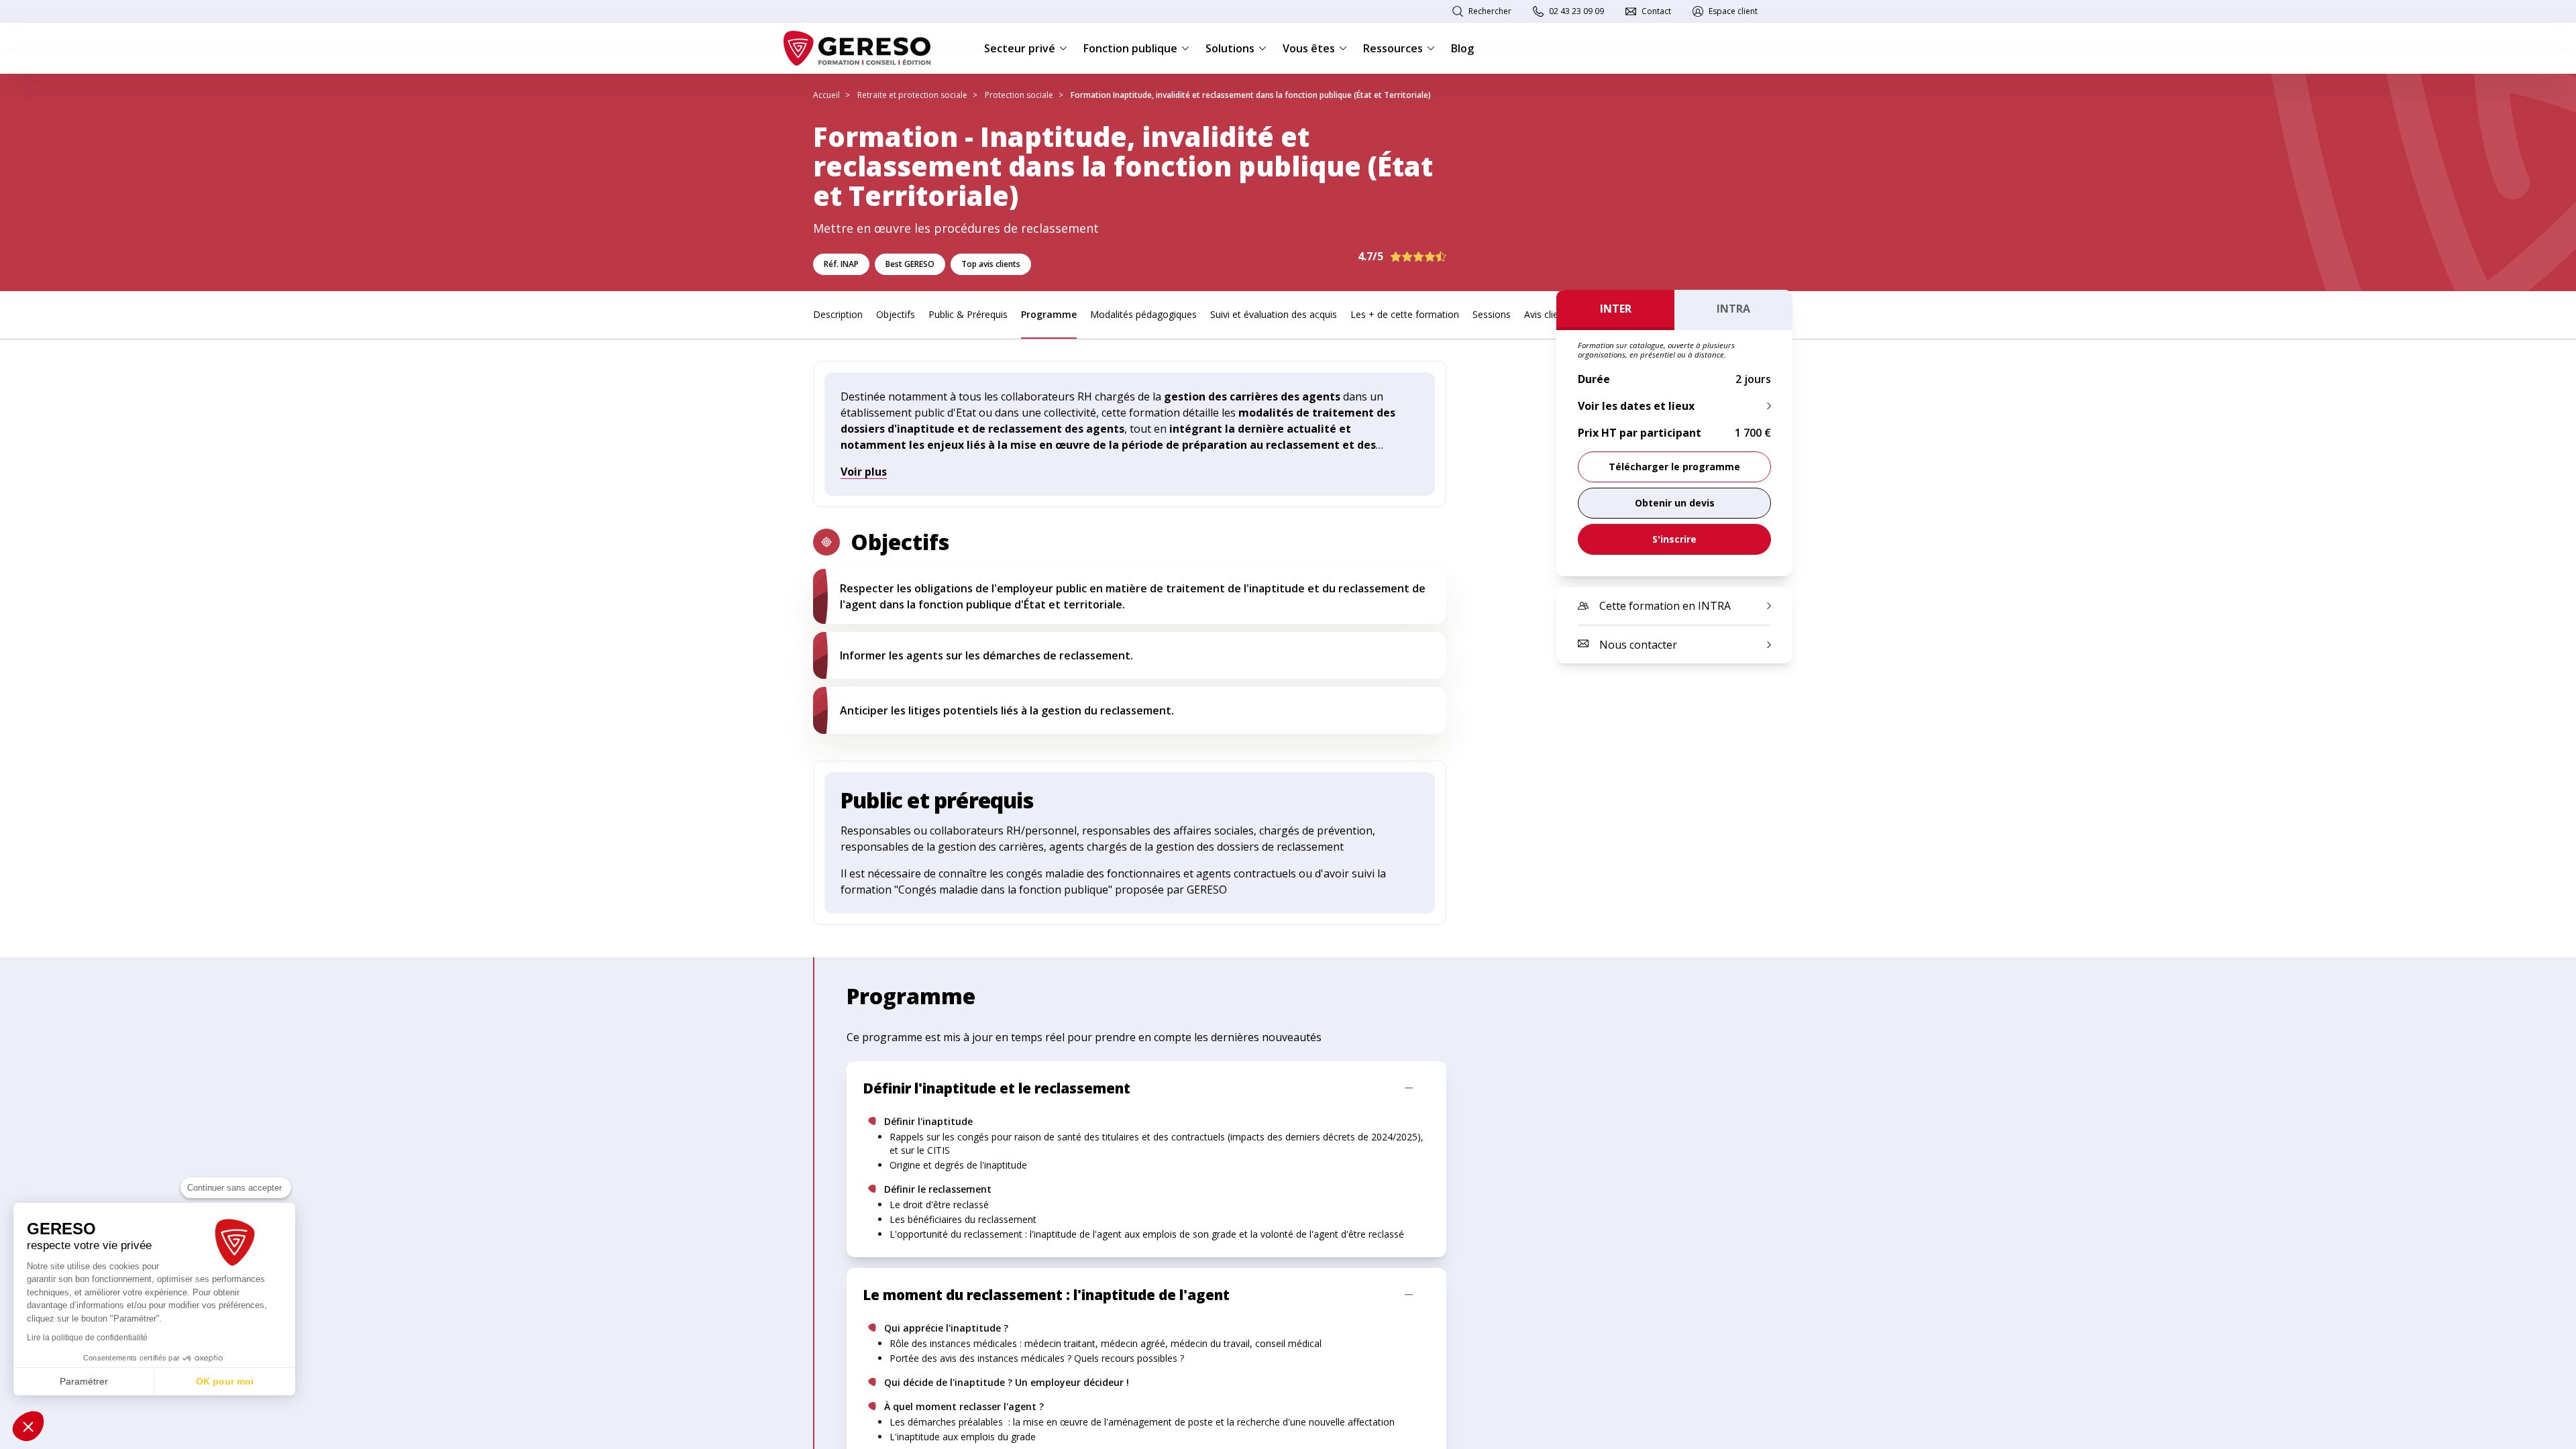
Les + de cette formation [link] (1405, 314)
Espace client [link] (1733, 11)
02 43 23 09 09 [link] (1576, 11)
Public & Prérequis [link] (968, 314)
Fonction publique (1130, 48)
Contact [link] (1656, 11)
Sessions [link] (1492, 314)
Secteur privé (1020, 48)
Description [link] (838, 314)
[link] (1674, 503)
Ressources (1393, 48)
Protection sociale (1019, 95)
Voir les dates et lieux (1636, 406)
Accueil (826, 95)
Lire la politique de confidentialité (87, 1338)
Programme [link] (1049, 314)
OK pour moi (225, 1381)
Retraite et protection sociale (912, 95)
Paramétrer (84, 1381)
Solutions (1230, 48)
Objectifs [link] (896, 314)
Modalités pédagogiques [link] (1143, 314)
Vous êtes (1309, 48)
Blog (1462, 48)
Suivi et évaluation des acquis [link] (1274, 314)
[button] (28, 1426)
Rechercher (1490, 11)
